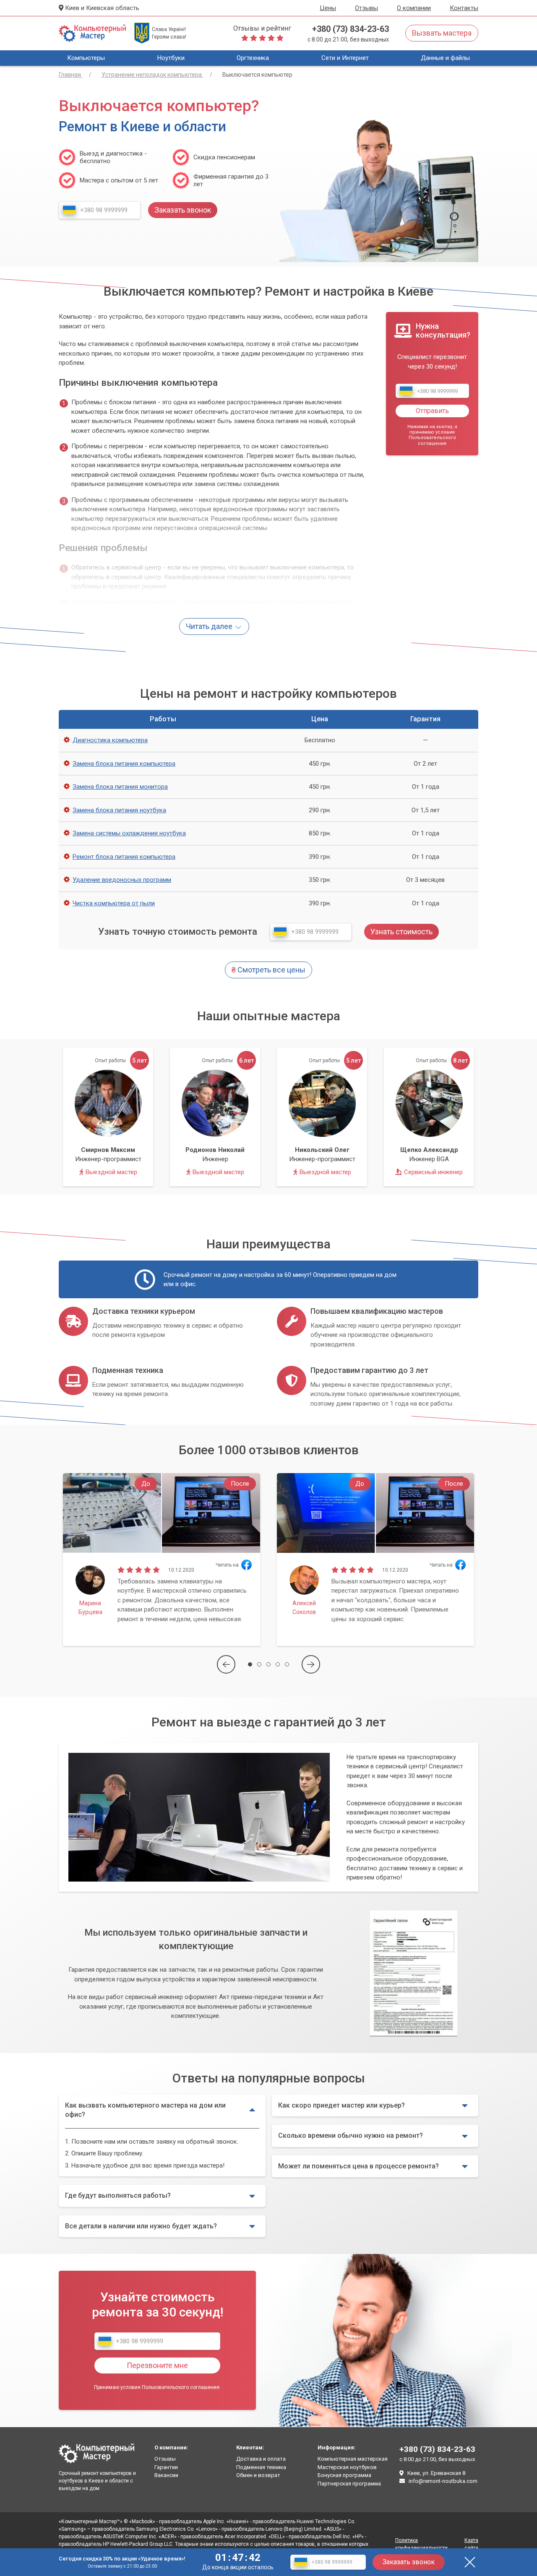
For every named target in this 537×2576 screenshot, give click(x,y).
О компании (414, 8)
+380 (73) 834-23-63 (351, 29)
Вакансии (166, 2475)
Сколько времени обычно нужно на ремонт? (351, 2135)
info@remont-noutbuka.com (443, 2481)
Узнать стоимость (401, 932)
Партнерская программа (349, 2484)
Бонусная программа (344, 2475)
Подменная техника (261, 2467)
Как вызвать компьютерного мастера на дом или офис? (145, 2110)
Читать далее (210, 626)
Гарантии (166, 2467)
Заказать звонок (409, 2562)
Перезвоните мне (157, 2365)
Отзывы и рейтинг (262, 28)
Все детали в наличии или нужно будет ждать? (141, 2226)
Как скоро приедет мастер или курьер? (341, 2105)
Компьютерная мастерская (353, 2459)
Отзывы (366, 8)
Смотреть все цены (268, 970)
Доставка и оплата (261, 2459)
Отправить (432, 411)
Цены (328, 8)
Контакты (464, 8)
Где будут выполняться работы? (118, 2195)
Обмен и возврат (258, 2475)
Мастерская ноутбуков (347, 2467)
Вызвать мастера (442, 33)
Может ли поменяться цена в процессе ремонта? (358, 2166)
